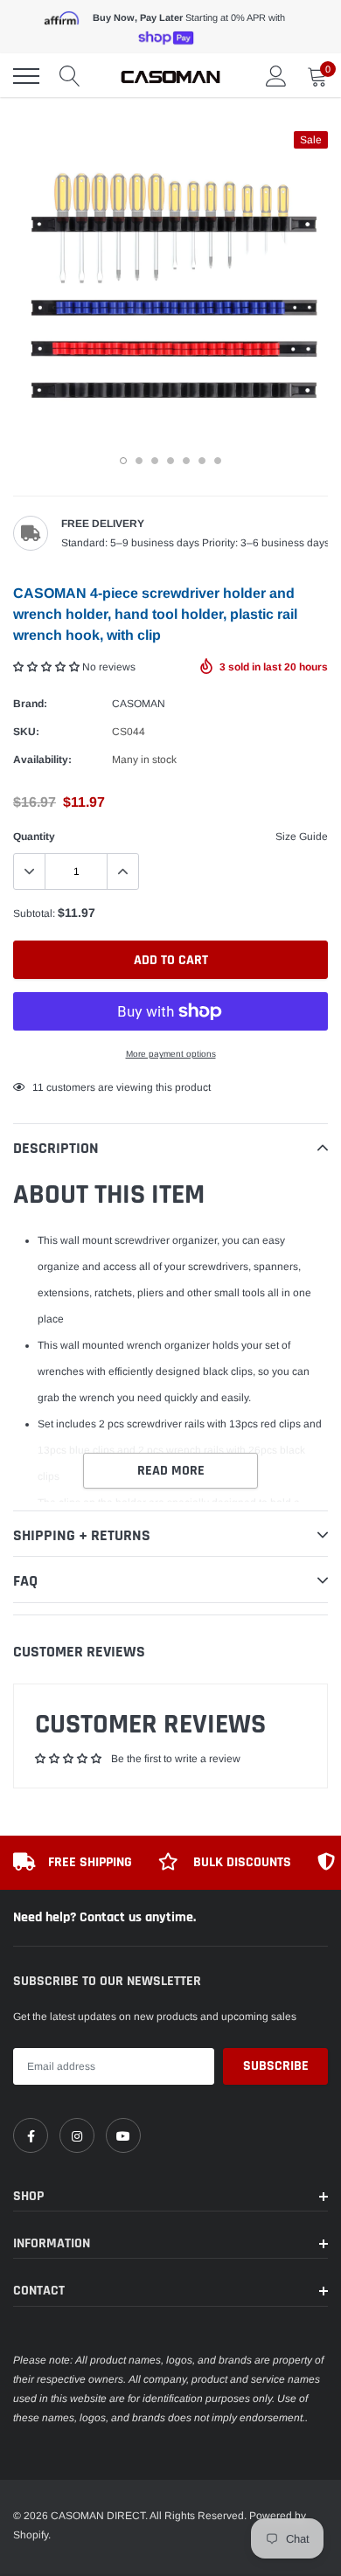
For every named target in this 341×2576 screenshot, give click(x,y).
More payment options (171, 1054)
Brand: (30, 704)
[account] (276, 76)
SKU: (26, 732)
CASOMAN (139, 704)
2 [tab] (139, 461)
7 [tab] (218, 461)
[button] (48, 667)
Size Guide (302, 837)
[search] (70, 76)
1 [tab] (123, 461)
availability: (42, 760)
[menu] (26, 76)
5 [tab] (186, 461)
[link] (31, 2135)
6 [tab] (202, 461)
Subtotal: (34, 913)
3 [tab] (155, 461)
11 (38, 1087)
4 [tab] (170, 461)
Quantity (34, 837)
